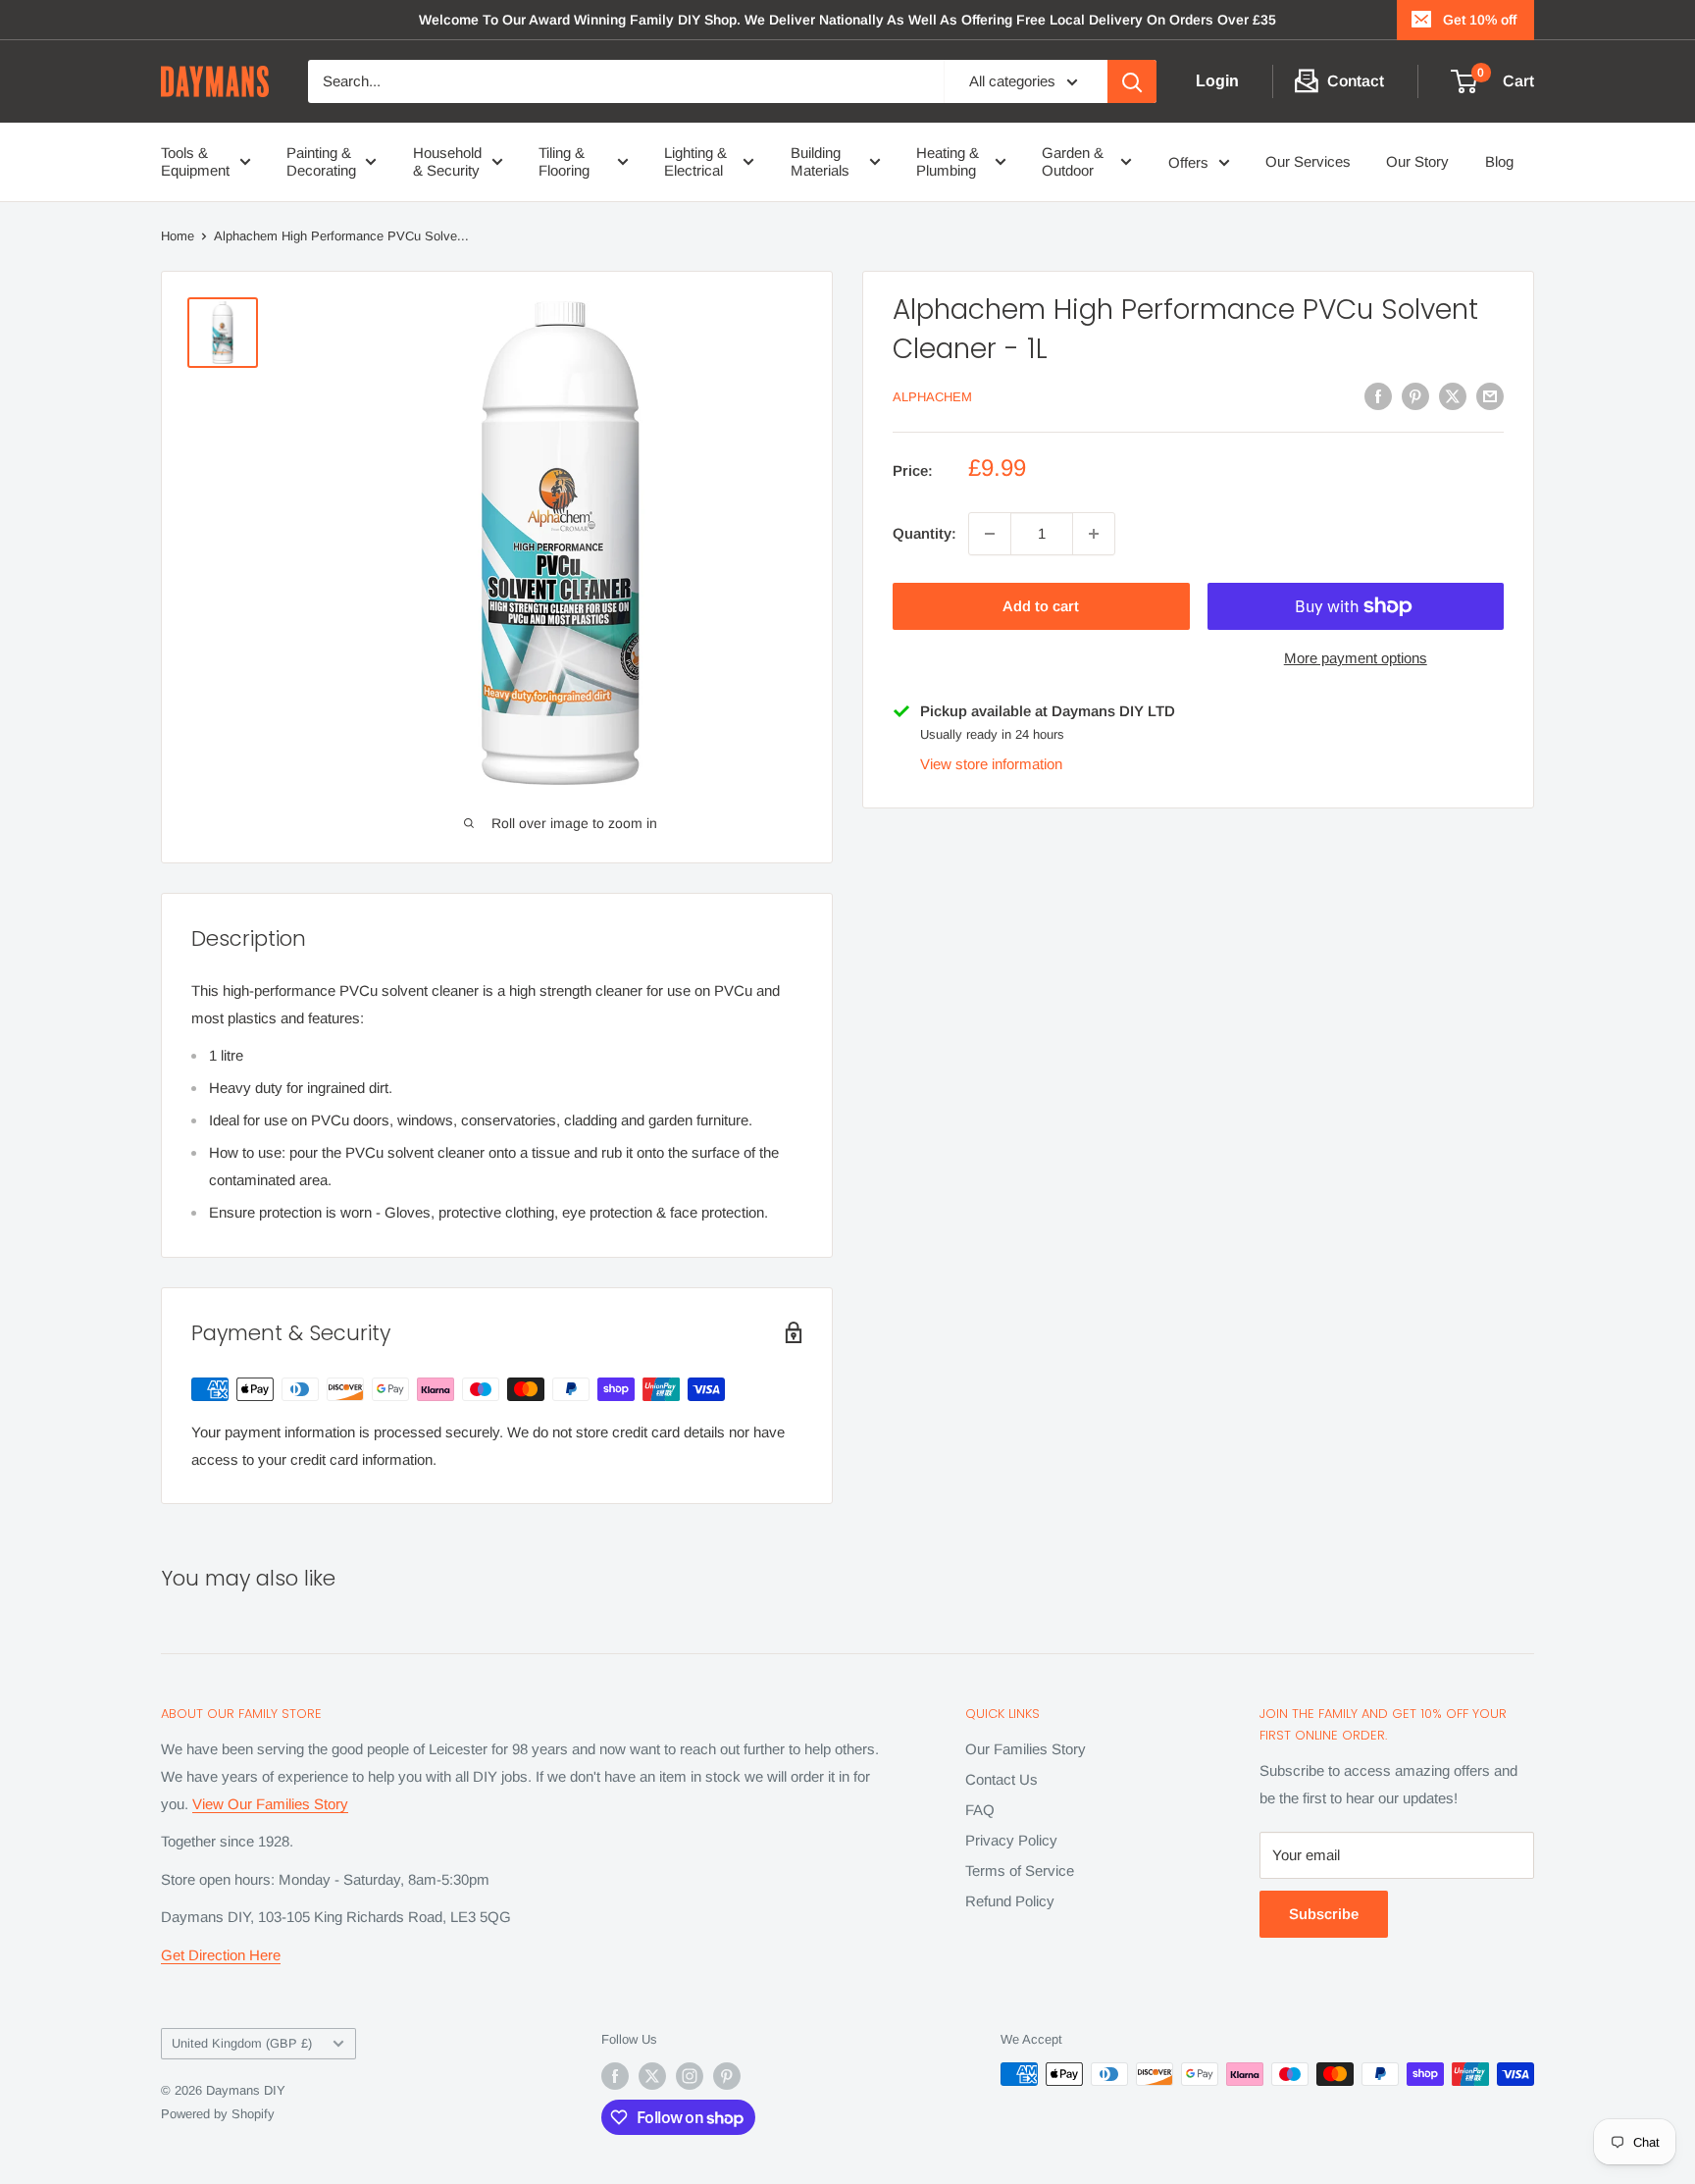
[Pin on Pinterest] (1415, 396)
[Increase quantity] (1094, 534)
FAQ (980, 1810)
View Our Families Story (270, 1804)
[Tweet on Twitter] (1453, 396)
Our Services (1308, 161)
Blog (1499, 161)
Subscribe (1324, 1914)
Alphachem (932, 398)
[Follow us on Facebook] (615, 2076)
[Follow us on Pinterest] (727, 2076)
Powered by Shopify (218, 2114)
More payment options (1356, 658)
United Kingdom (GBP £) (242, 2043)
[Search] (1132, 81)
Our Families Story (1026, 1749)
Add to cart (1041, 606)
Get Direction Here (221, 1955)
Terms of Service (1020, 1871)
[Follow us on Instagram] (690, 2076)
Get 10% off (1480, 20)
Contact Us (1002, 1779)
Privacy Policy (1011, 1840)
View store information (991, 764)
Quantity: (925, 533)
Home (178, 236)
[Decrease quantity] (990, 534)
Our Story (1417, 161)
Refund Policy (1010, 1901)
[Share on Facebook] (1378, 396)
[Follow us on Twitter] (652, 2076)
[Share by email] (1490, 396)
